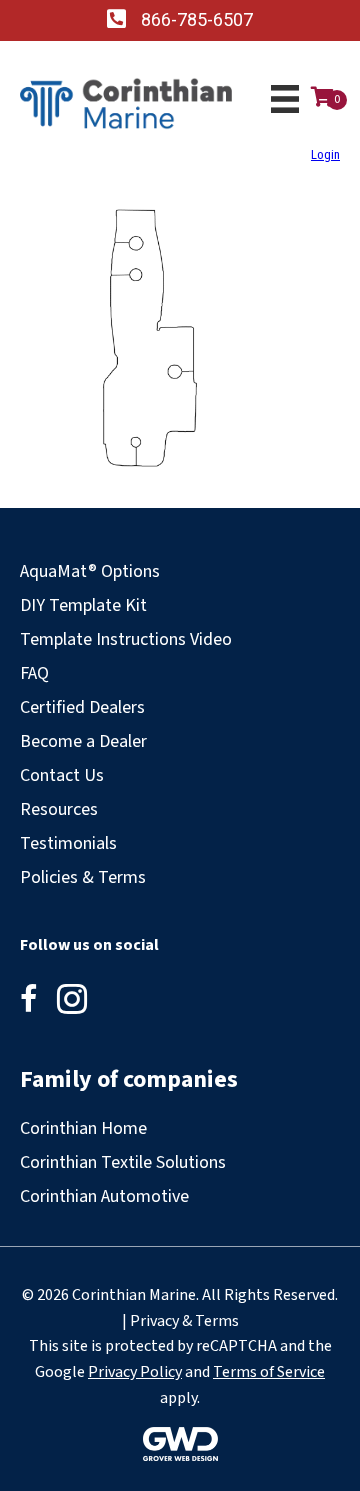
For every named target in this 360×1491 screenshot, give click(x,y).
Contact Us (62, 775)
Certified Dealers (82, 707)
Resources (59, 809)
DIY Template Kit (83, 605)
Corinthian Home (83, 1128)
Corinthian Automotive (104, 1196)
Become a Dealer (83, 741)
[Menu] (285, 99)
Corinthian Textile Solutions (123, 1162)
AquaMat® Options (90, 571)
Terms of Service (269, 1372)
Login (325, 154)
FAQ (34, 673)
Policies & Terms (83, 877)
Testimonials (68, 843)
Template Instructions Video (126, 639)
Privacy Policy (135, 1372)
